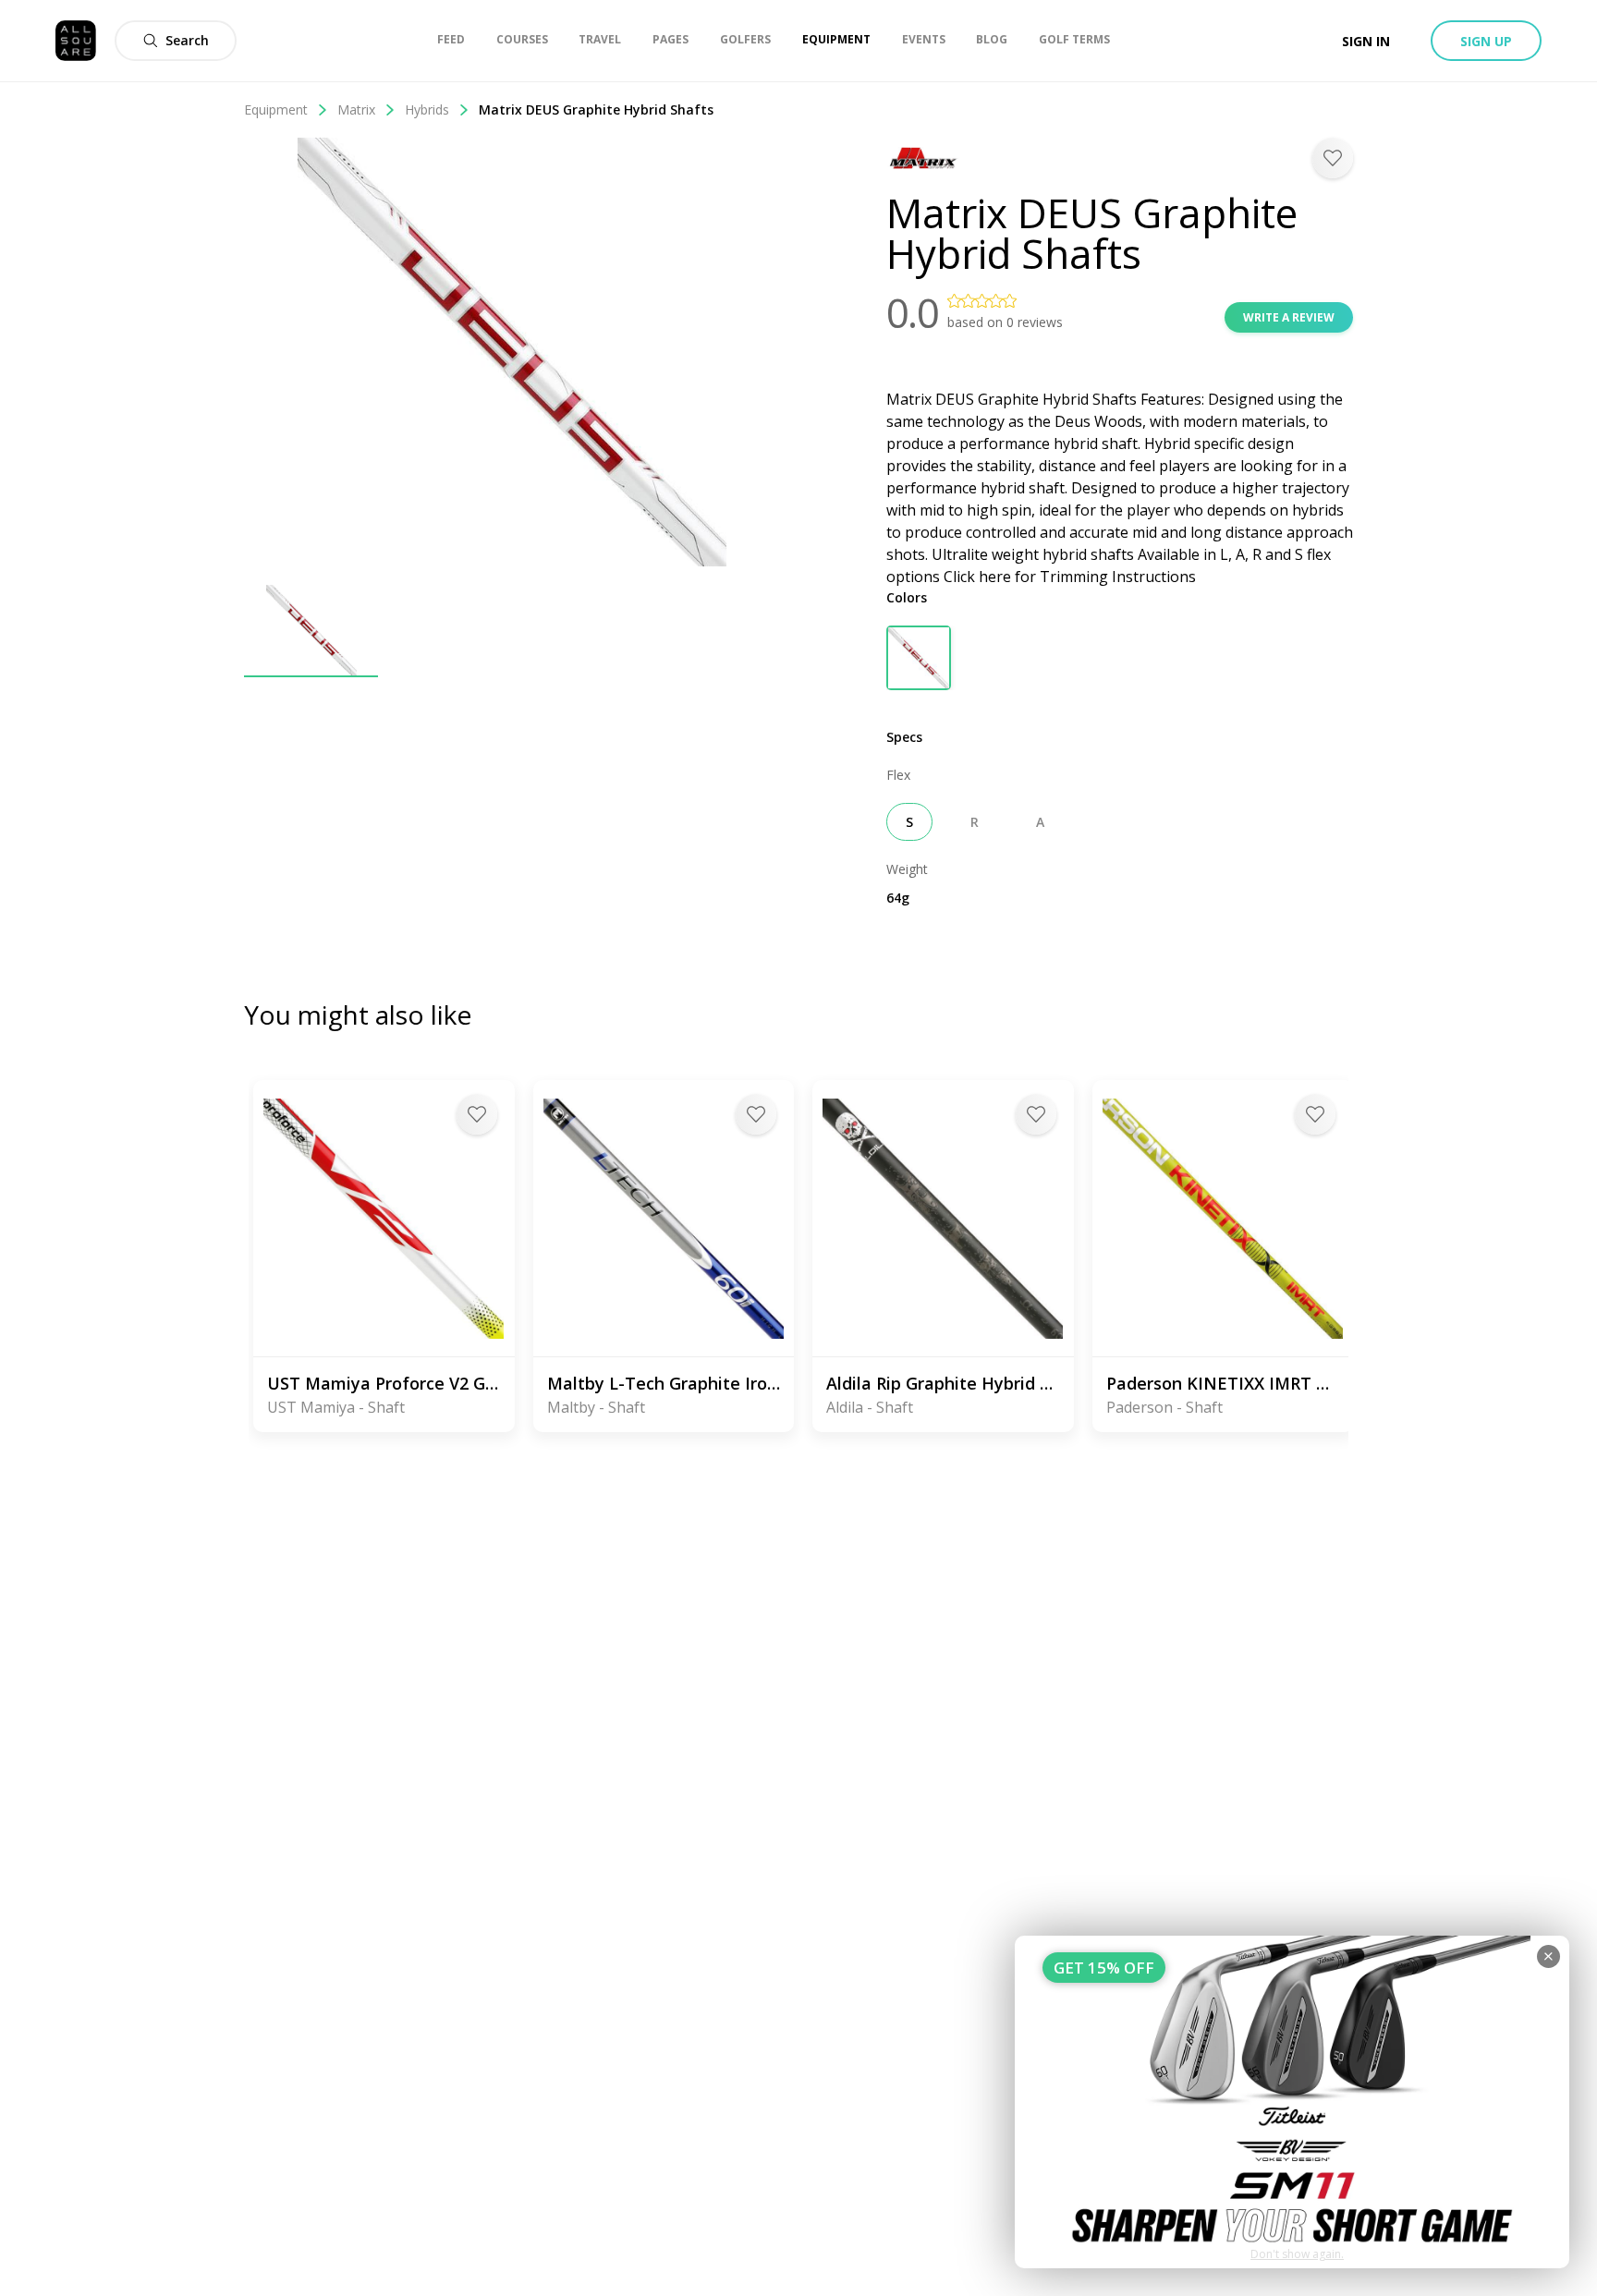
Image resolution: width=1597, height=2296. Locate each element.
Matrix (356, 109)
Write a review (1289, 317)
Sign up (1486, 41)
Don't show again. (1297, 2254)
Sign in (1366, 41)
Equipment (276, 109)
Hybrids (427, 109)
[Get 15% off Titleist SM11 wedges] (1292, 2102)
